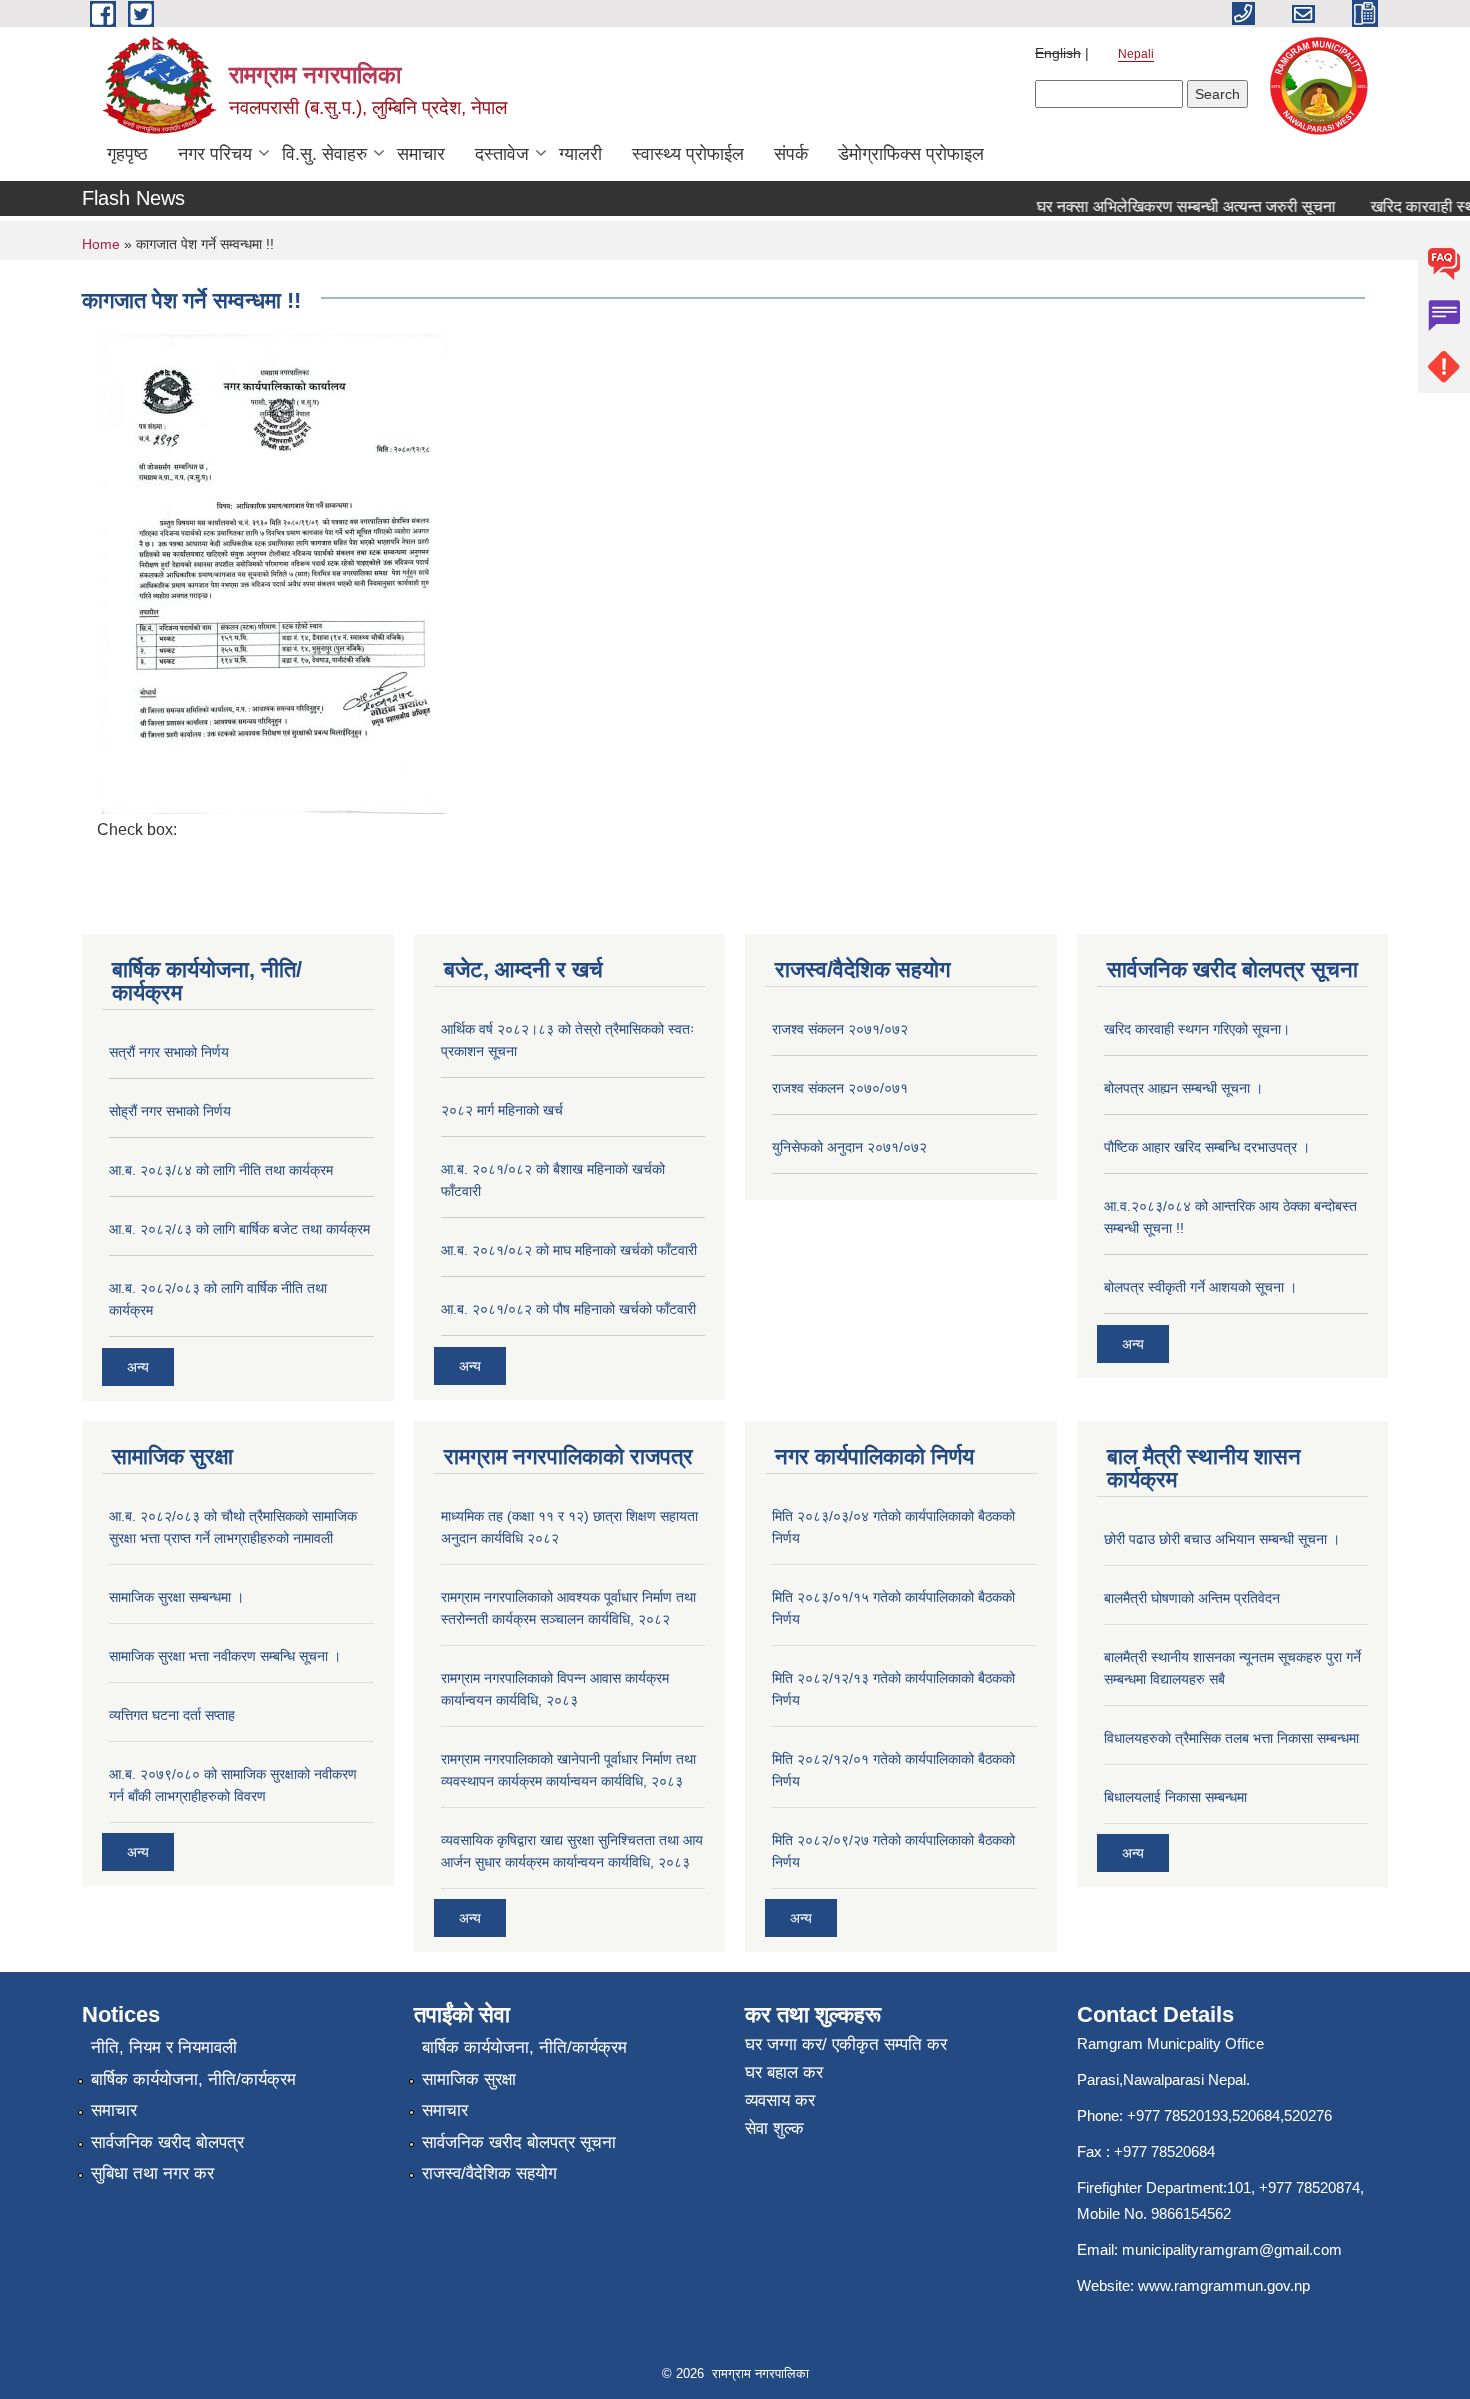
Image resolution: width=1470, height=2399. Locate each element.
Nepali (1136, 54)
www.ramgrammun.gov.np (1226, 2285)
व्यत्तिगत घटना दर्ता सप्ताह (172, 1715)
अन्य (138, 1367)
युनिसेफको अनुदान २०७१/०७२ (849, 1147)
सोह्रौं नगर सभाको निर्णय (170, 1111)
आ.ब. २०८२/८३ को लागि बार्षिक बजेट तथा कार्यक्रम (239, 1229)
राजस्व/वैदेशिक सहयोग (489, 2173)
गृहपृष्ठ (127, 154)
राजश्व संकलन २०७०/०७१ (840, 1088)
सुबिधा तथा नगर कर (152, 2173)
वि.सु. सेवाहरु (324, 154)
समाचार (421, 154)
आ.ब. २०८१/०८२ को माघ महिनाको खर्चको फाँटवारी (569, 1250)
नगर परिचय (215, 154)
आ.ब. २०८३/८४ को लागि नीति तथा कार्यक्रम (221, 1170)
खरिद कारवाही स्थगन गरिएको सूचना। (1197, 1029)
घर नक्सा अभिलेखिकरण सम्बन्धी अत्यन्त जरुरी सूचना (1164, 206)
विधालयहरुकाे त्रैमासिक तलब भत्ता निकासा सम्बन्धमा (1231, 1738)
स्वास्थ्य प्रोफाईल (688, 154)
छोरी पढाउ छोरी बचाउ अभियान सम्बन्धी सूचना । (1222, 1539)
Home (101, 244)
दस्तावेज (502, 154)
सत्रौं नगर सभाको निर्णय (169, 1052)
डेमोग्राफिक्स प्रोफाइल (911, 154)
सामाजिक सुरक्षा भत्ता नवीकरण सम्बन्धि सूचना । (225, 1656)
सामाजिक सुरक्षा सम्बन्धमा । (176, 1597)
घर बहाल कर (784, 2072)
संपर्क (791, 154)
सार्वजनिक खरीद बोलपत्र (167, 2142)
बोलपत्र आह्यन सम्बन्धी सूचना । (1183, 1088)
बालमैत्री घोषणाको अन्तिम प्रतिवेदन (1192, 1598)
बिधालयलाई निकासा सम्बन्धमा (1175, 1797)
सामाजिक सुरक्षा (469, 2079)
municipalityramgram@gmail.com (1232, 2249)
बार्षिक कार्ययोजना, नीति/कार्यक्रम (193, 2079)
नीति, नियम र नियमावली (164, 2047)
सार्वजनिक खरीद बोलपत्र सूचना (519, 2142)
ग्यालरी (580, 154)
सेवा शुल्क (774, 2128)
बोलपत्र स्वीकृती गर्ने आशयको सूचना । (1200, 1287)
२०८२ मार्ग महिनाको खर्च (502, 1110)
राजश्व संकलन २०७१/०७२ (840, 1029)
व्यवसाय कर (780, 2100)
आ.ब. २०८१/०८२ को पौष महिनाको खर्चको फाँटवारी (568, 1309)
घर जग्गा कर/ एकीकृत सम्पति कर (846, 2044)
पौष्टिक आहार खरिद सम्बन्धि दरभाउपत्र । (1207, 1147)
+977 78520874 (1309, 2187)
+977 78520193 (1177, 2115)
